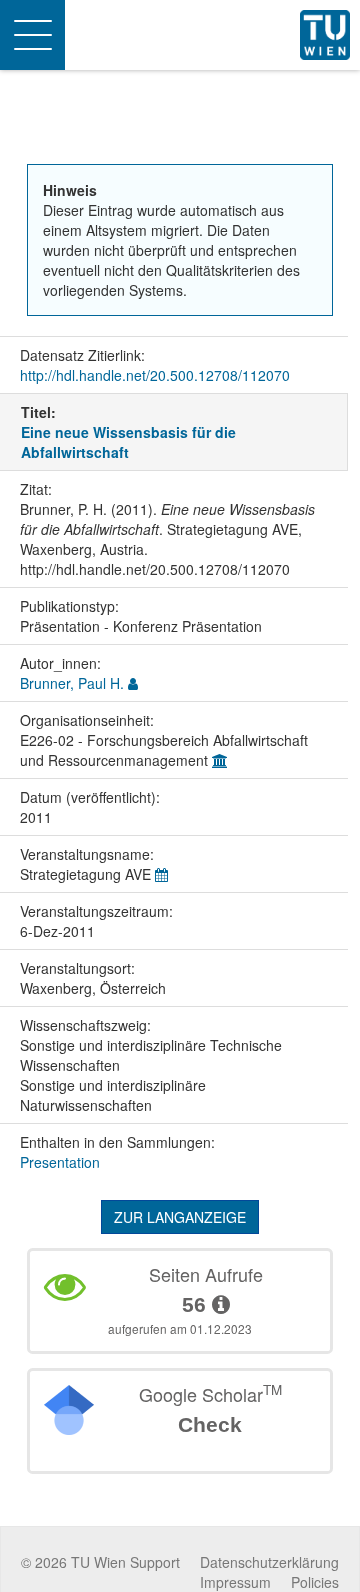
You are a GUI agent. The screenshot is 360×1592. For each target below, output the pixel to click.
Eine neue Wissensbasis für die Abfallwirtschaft (128, 442)
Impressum (235, 1582)
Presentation (60, 1162)
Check (210, 1424)
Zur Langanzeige (180, 1217)
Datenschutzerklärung (269, 1562)
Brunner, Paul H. (72, 683)
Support (155, 1562)
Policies (315, 1582)
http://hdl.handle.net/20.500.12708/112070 (155, 375)
